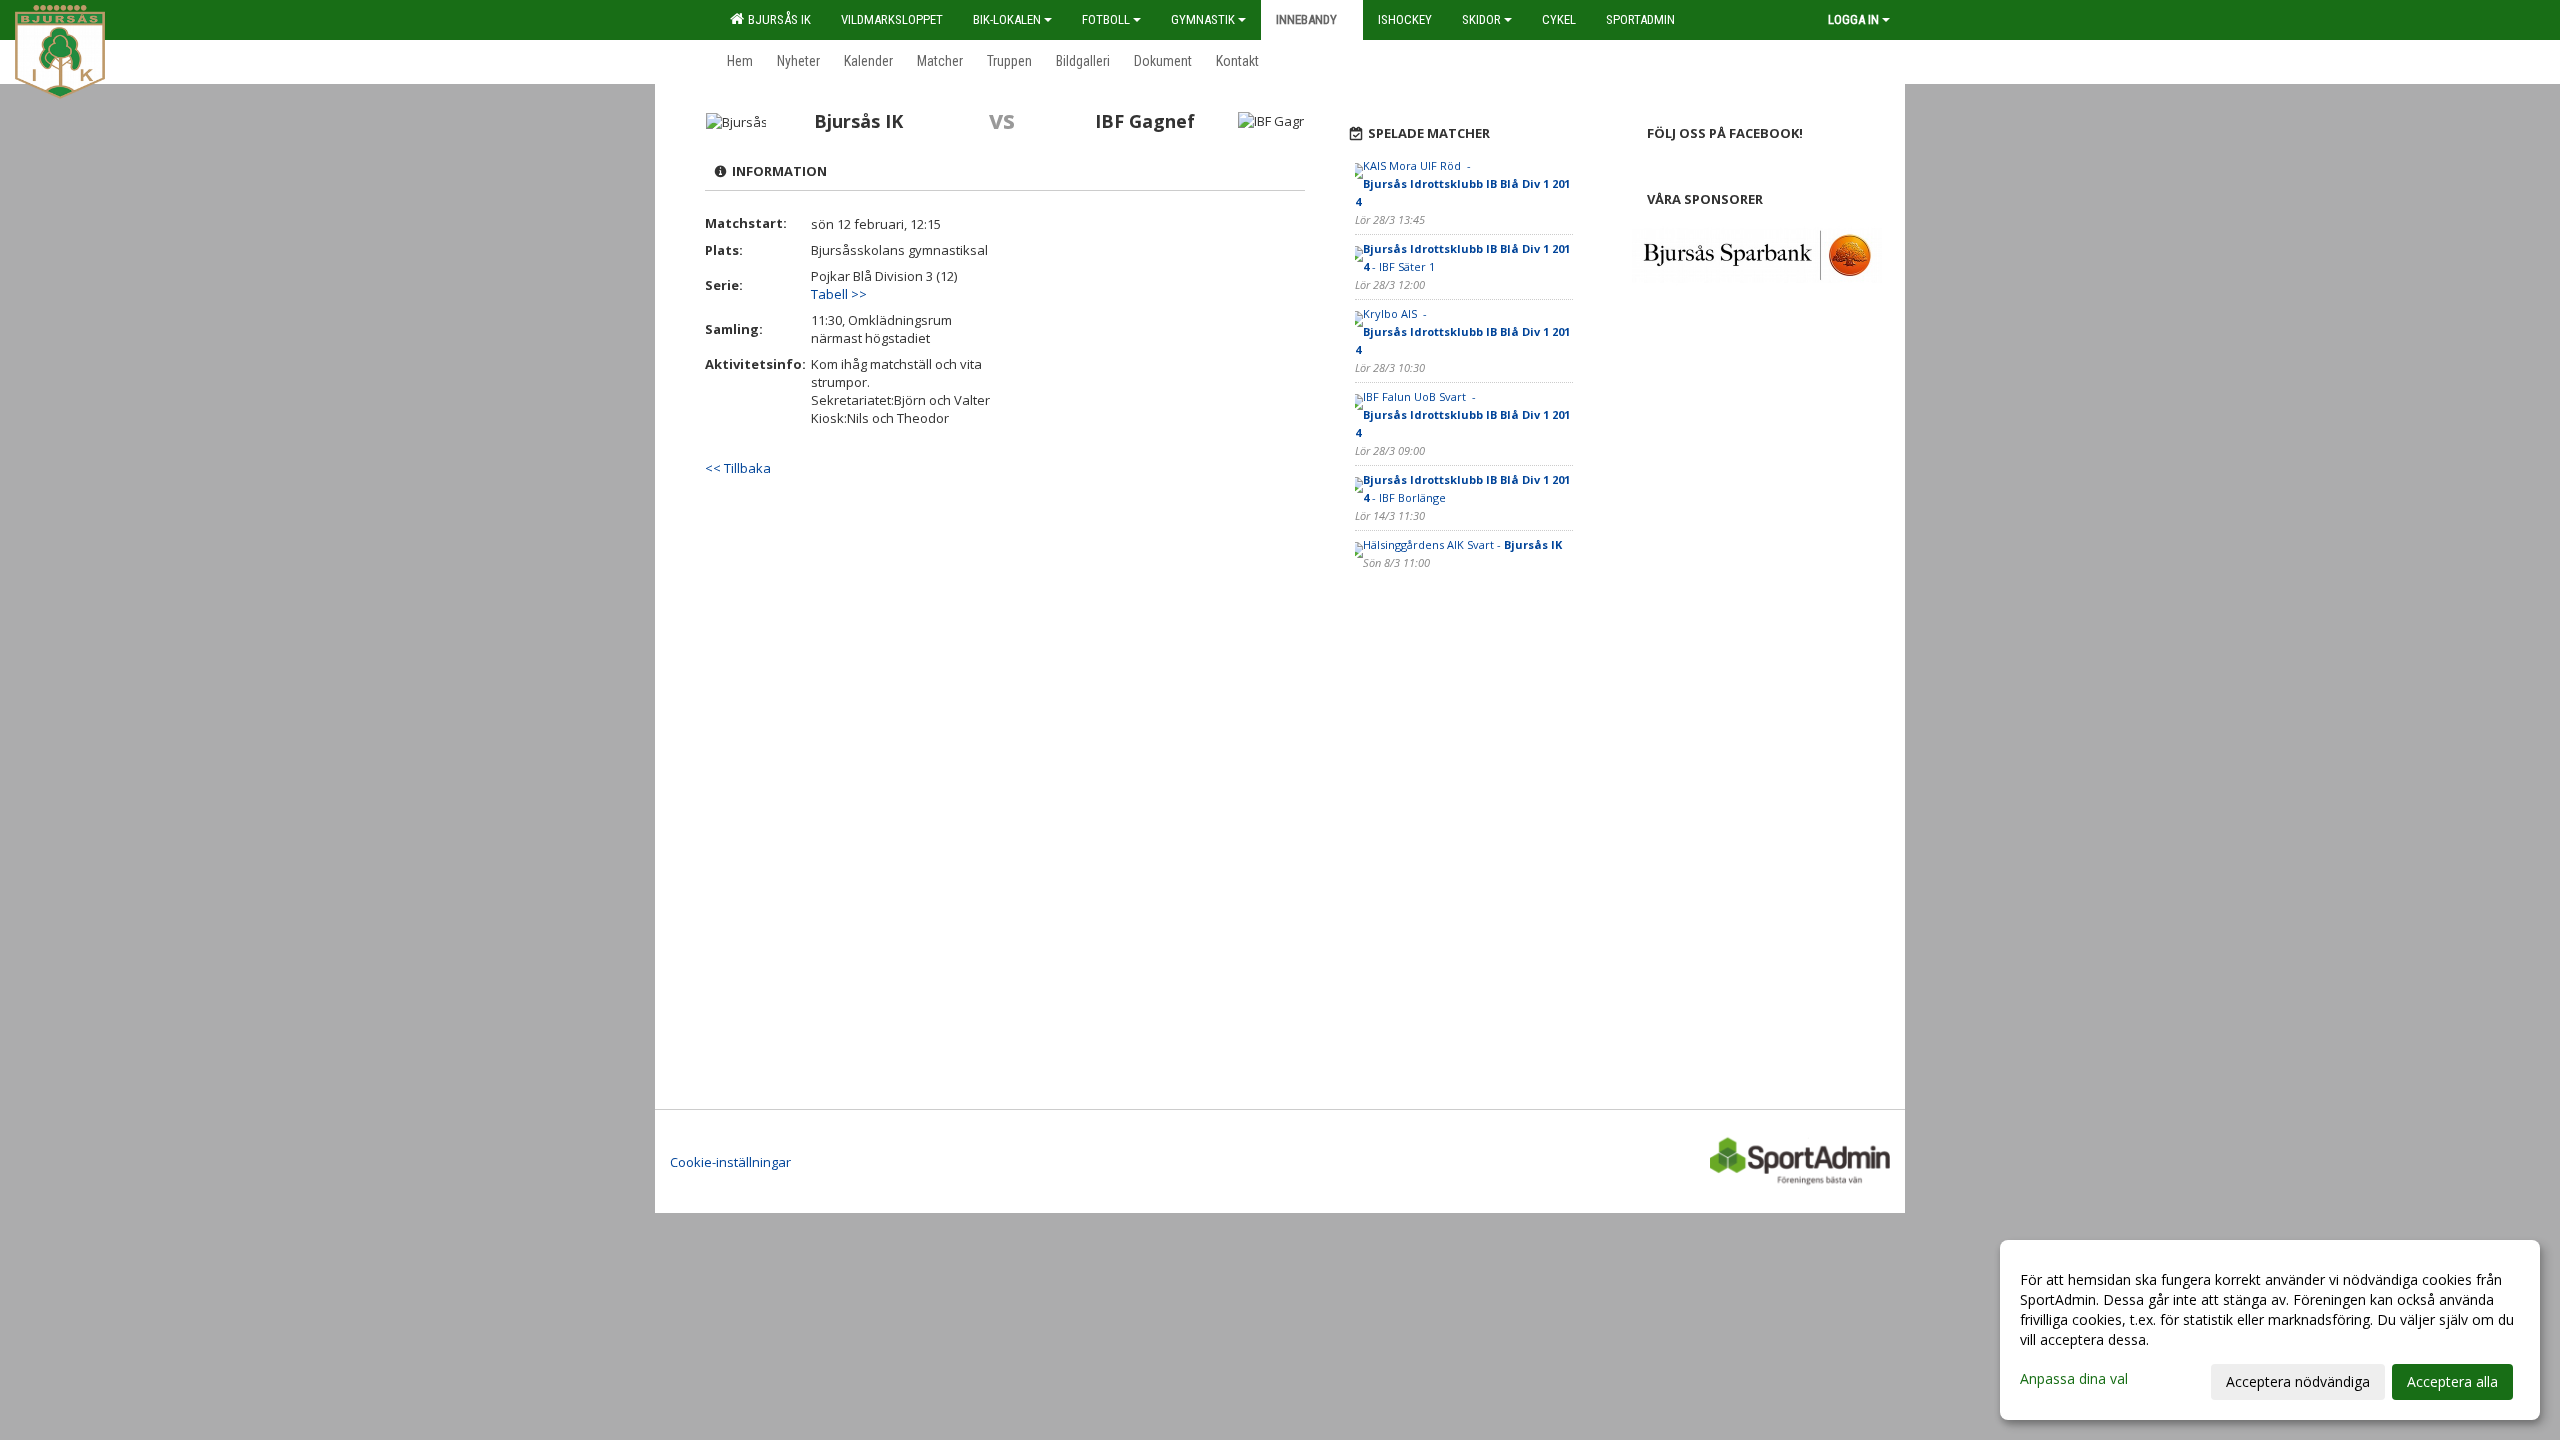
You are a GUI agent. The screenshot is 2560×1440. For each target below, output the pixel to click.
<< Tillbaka (738, 468)
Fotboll (1106, 19)
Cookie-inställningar (730, 1162)
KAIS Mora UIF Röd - (1462, 183)
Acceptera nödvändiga (2298, 1381)
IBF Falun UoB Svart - (1462, 414)
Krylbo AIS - (1462, 331)
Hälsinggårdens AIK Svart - (1464, 544)
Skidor (1481, 19)
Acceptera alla (2452, 1381)
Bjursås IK (776, 19)
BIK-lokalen (1007, 19)
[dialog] (2270, 1330)
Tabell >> (839, 294)
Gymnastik (1203, 19)
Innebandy (1306, 19)
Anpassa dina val (2074, 1379)
